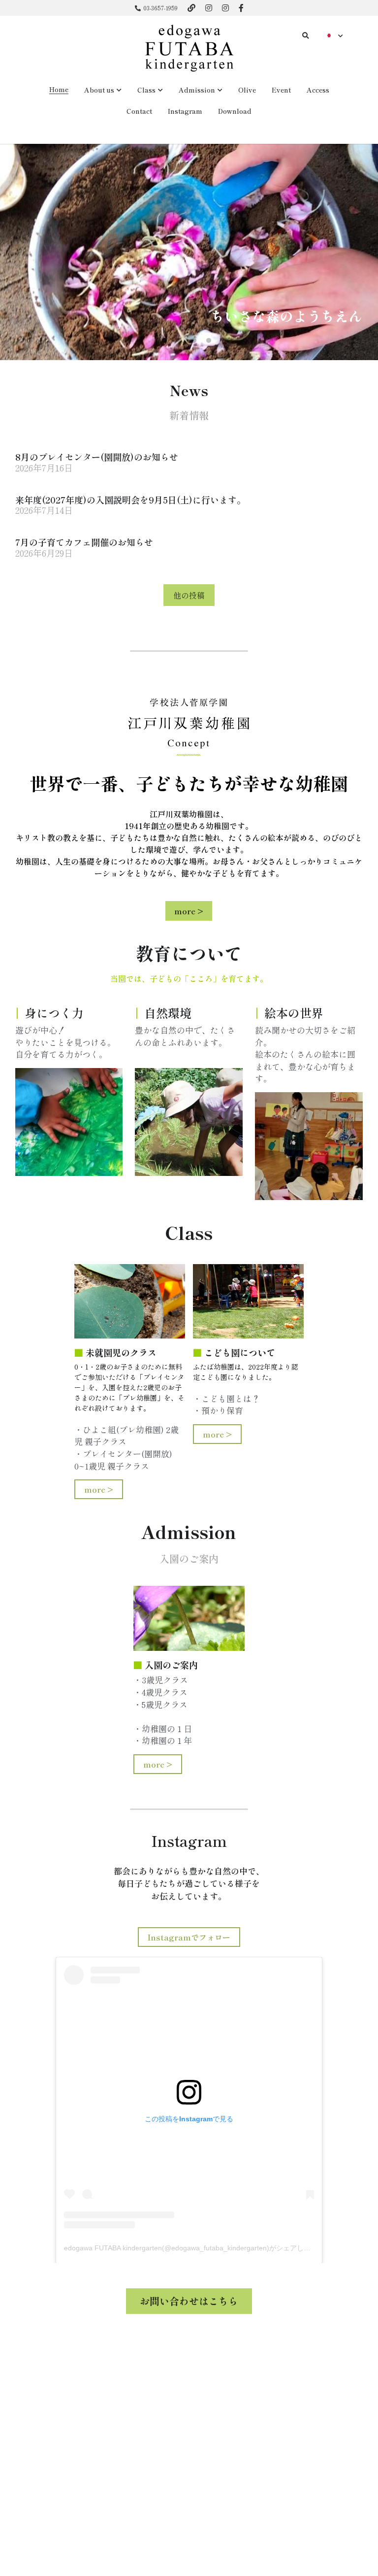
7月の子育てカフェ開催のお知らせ (84, 542)
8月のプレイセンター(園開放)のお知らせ (97, 457)
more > (189, 911)
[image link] (189, 48)
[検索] (306, 36)
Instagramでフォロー (189, 1937)
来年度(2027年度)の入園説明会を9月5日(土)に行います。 (130, 499)
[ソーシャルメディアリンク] (191, 8)
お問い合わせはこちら (189, 2301)
